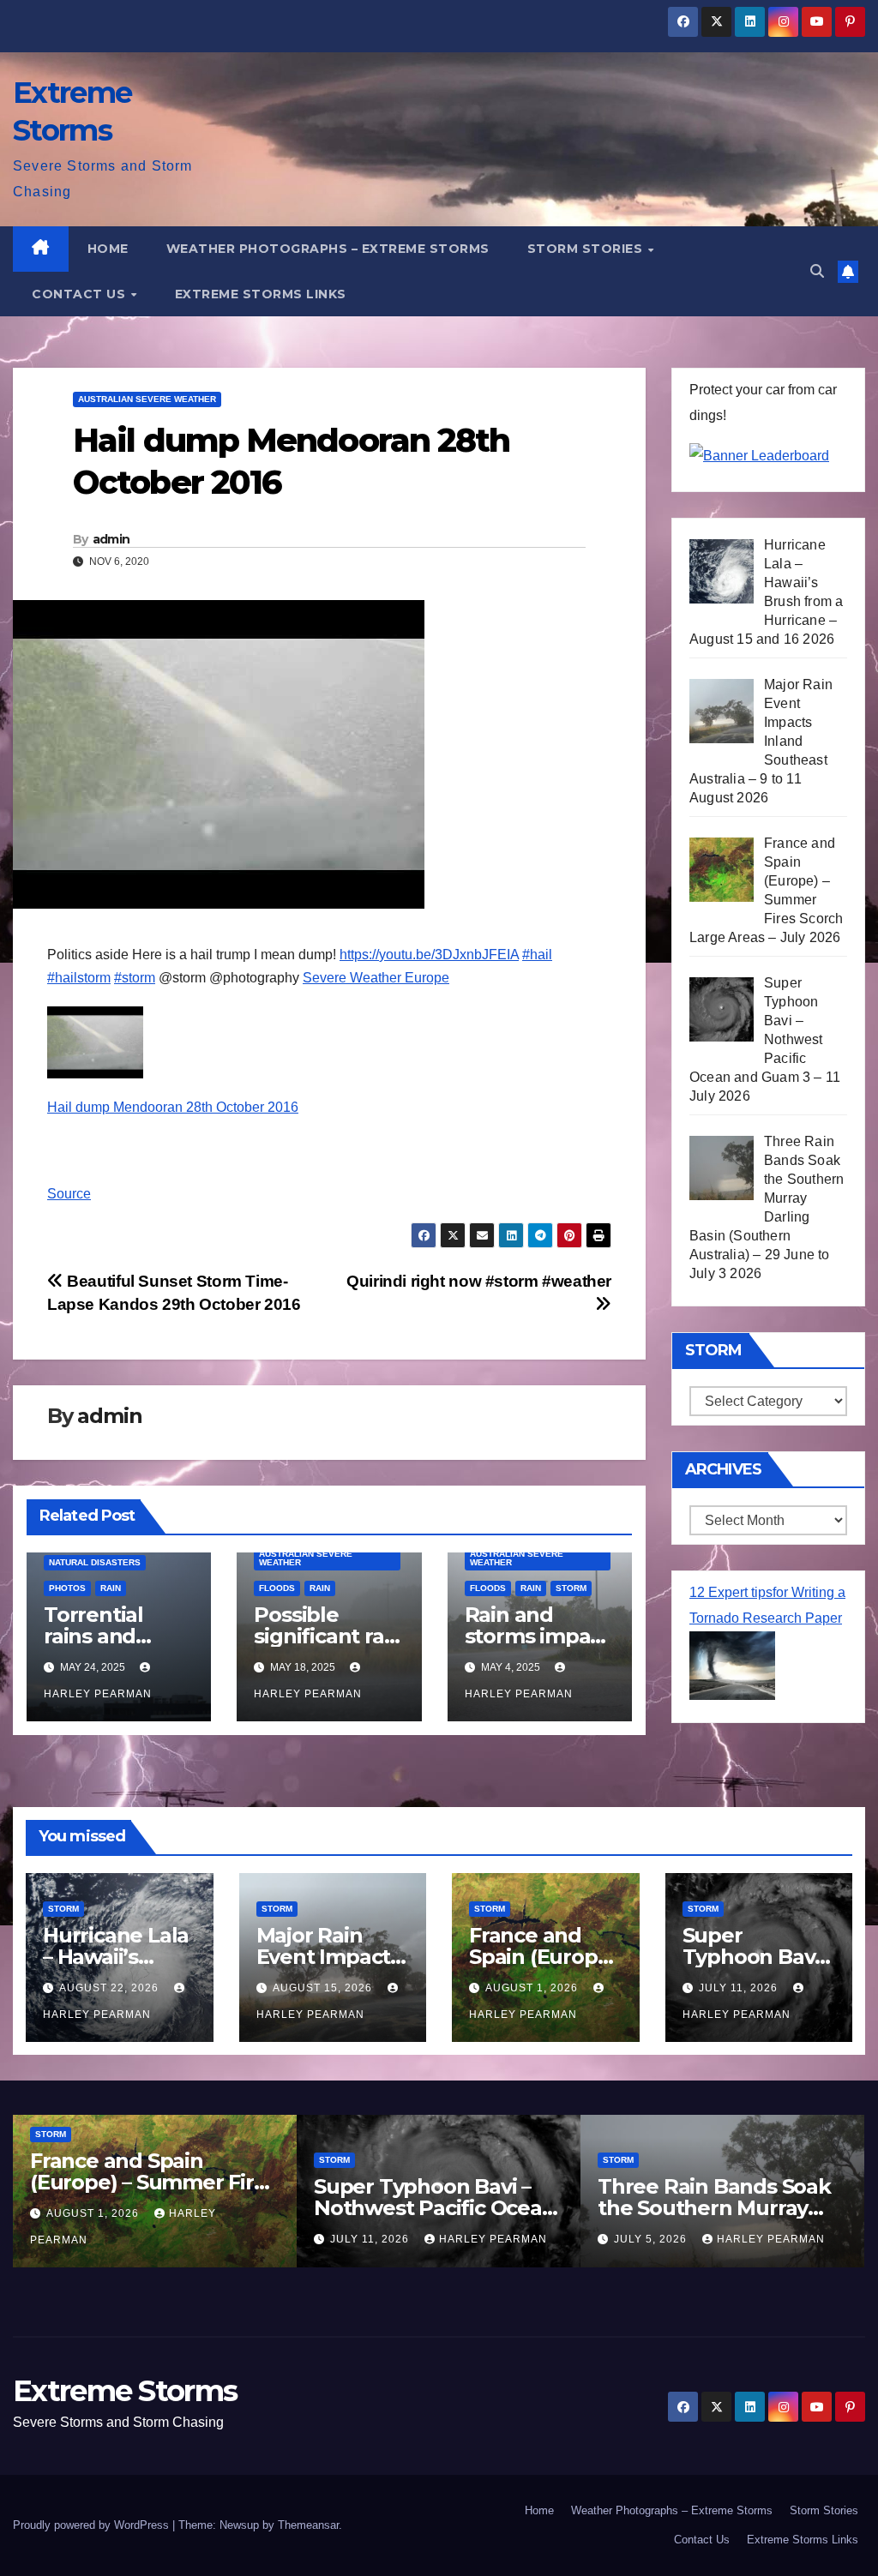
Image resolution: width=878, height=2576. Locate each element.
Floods (277, 1588)
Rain (111, 1588)
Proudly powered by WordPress (93, 2525)
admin (111, 539)
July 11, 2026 (740, 1988)
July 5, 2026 (652, 2239)
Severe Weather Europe (376, 978)
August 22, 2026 (111, 1988)
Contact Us (81, 294)
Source (69, 1194)
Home (108, 249)
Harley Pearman (493, 2239)
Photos (67, 1588)
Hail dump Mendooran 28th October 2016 (173, 1107)
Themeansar (308, 2525)
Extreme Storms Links (261, 294)
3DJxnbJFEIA (429, 955)
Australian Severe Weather (147, 399)
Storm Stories (587, 249)
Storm (571, 1588)
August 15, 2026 (324, 1988)
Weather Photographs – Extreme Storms (328, 249)
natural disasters (95, 1562)
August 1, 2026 (533, 1988)
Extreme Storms (125, 2391)
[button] (817, 271)
